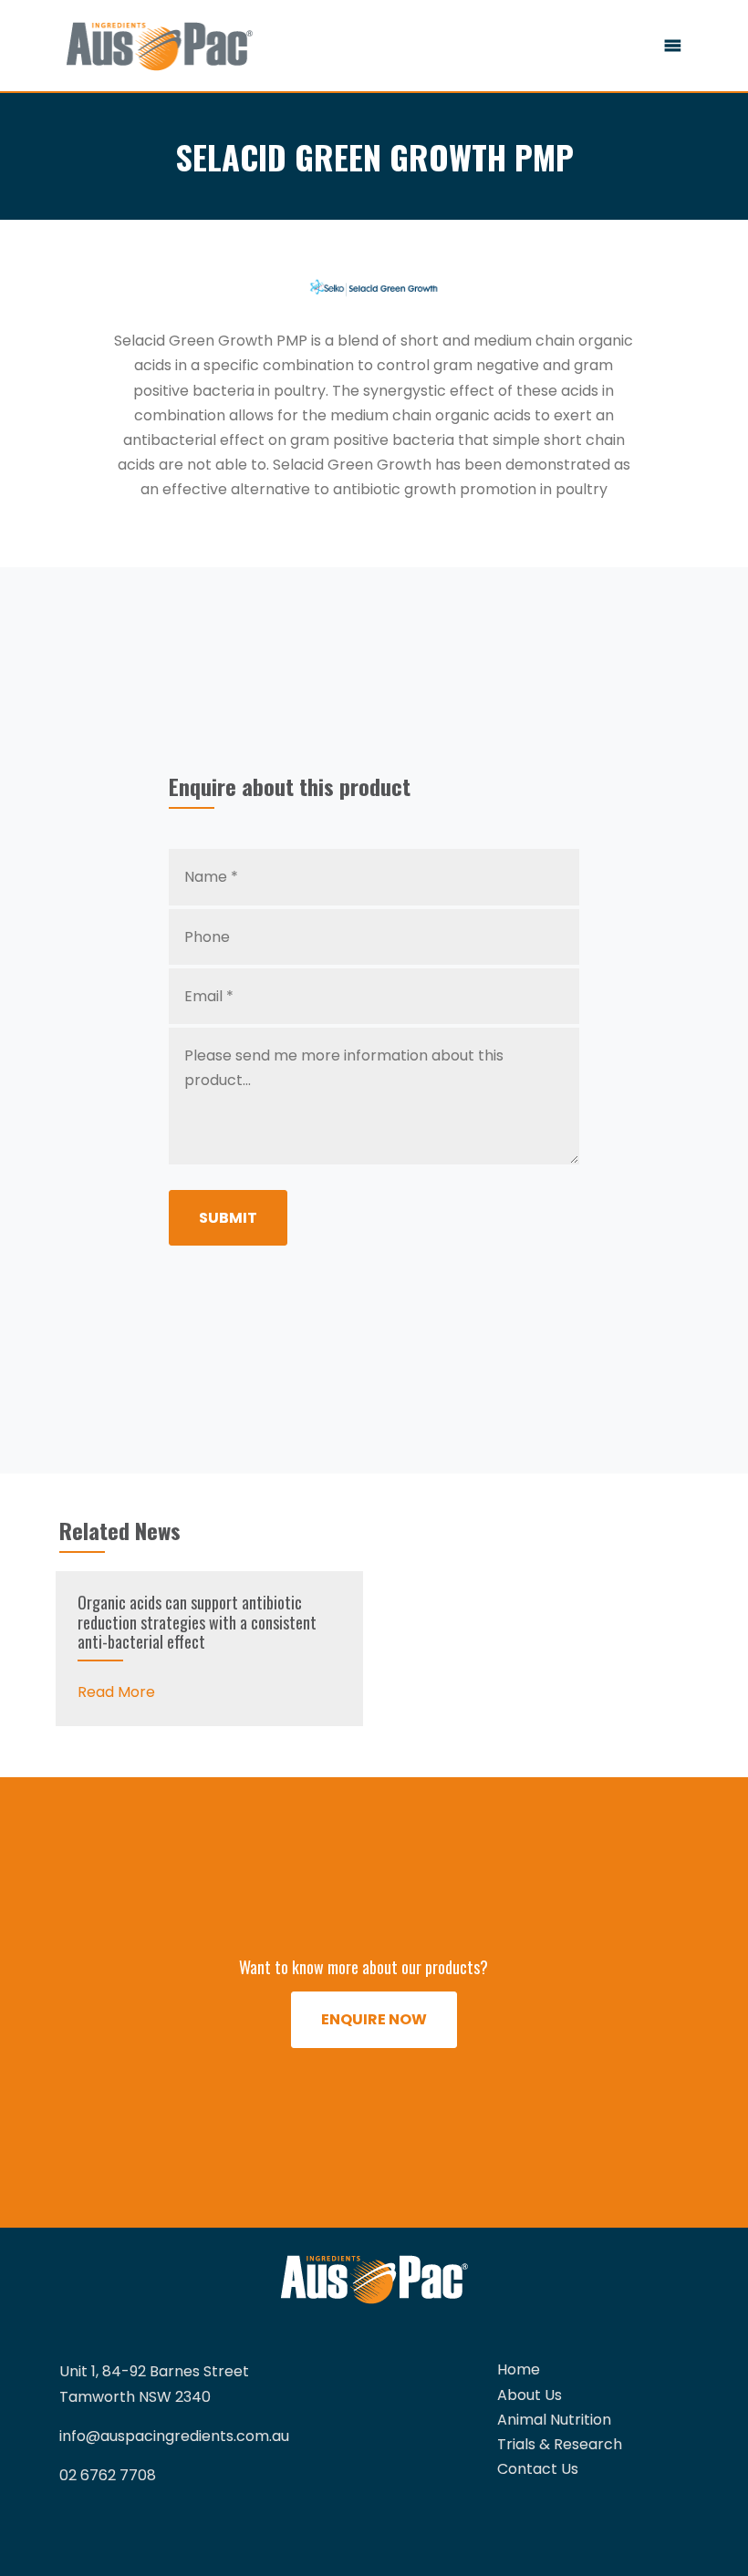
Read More (116, 1692)
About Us (530, 2395)
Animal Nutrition (554, 2420)
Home (519, 2369)
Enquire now (374, 2019)
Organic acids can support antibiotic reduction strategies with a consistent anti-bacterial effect (197, 1622)
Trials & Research (560, 2444)
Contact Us (538, 2469)
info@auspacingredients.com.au (174, 2436)
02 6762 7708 (108, 2475)
